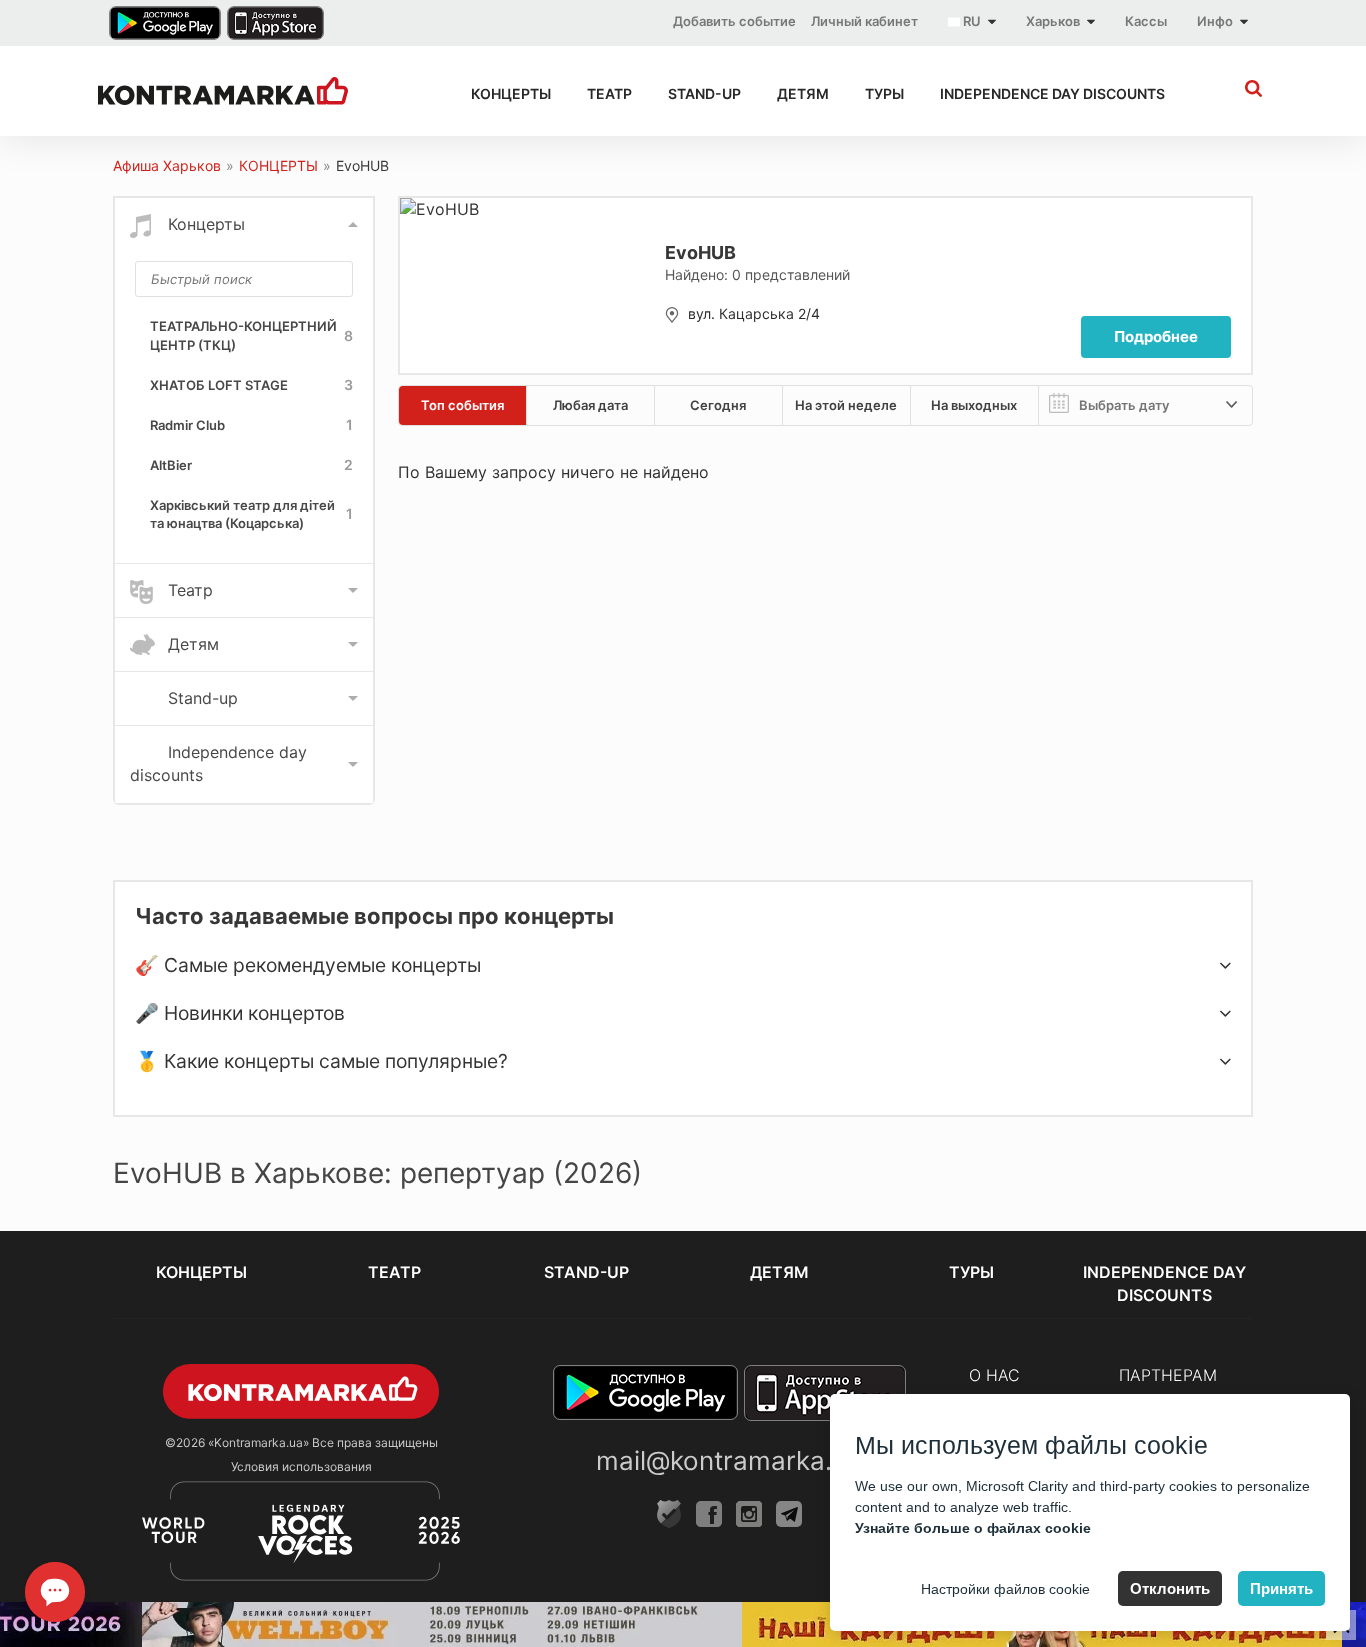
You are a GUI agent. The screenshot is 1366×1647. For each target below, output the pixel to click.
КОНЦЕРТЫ (511, 93)
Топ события (462, 405)
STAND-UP (704, 93)
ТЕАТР (609, 93)
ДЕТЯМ (803, 93)
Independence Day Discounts (1052, 93)
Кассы (1146, 21)
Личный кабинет (864, 21)
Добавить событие (734, 21)
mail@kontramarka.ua (729, 1460)
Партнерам (1168, 1375)
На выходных (974, 405)
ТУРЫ (884, 93)
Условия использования (301, 1466)
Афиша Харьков (167, 165)
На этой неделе (846, 405)
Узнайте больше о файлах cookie (973, 1528)
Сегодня (718, 405)
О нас (994, 1375)
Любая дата (590, 405)
